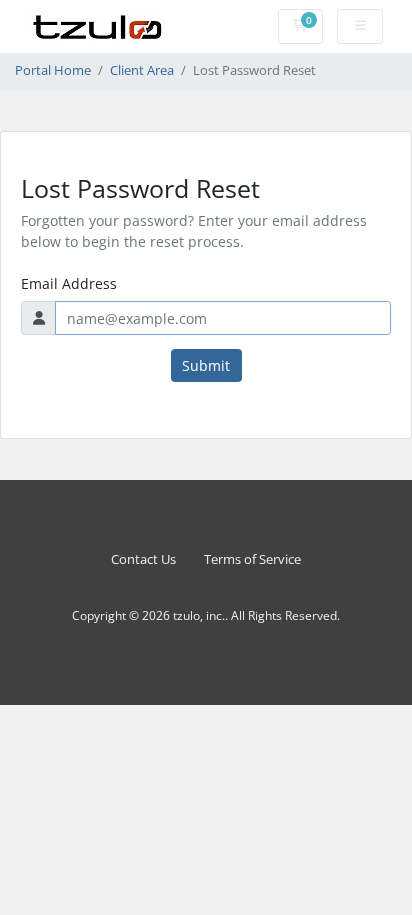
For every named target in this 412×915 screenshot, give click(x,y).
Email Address (69, 283)
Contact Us (143, 559)
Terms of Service (252, 559)
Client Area (142, 70)
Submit (206, 365)
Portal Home (53, 70)
